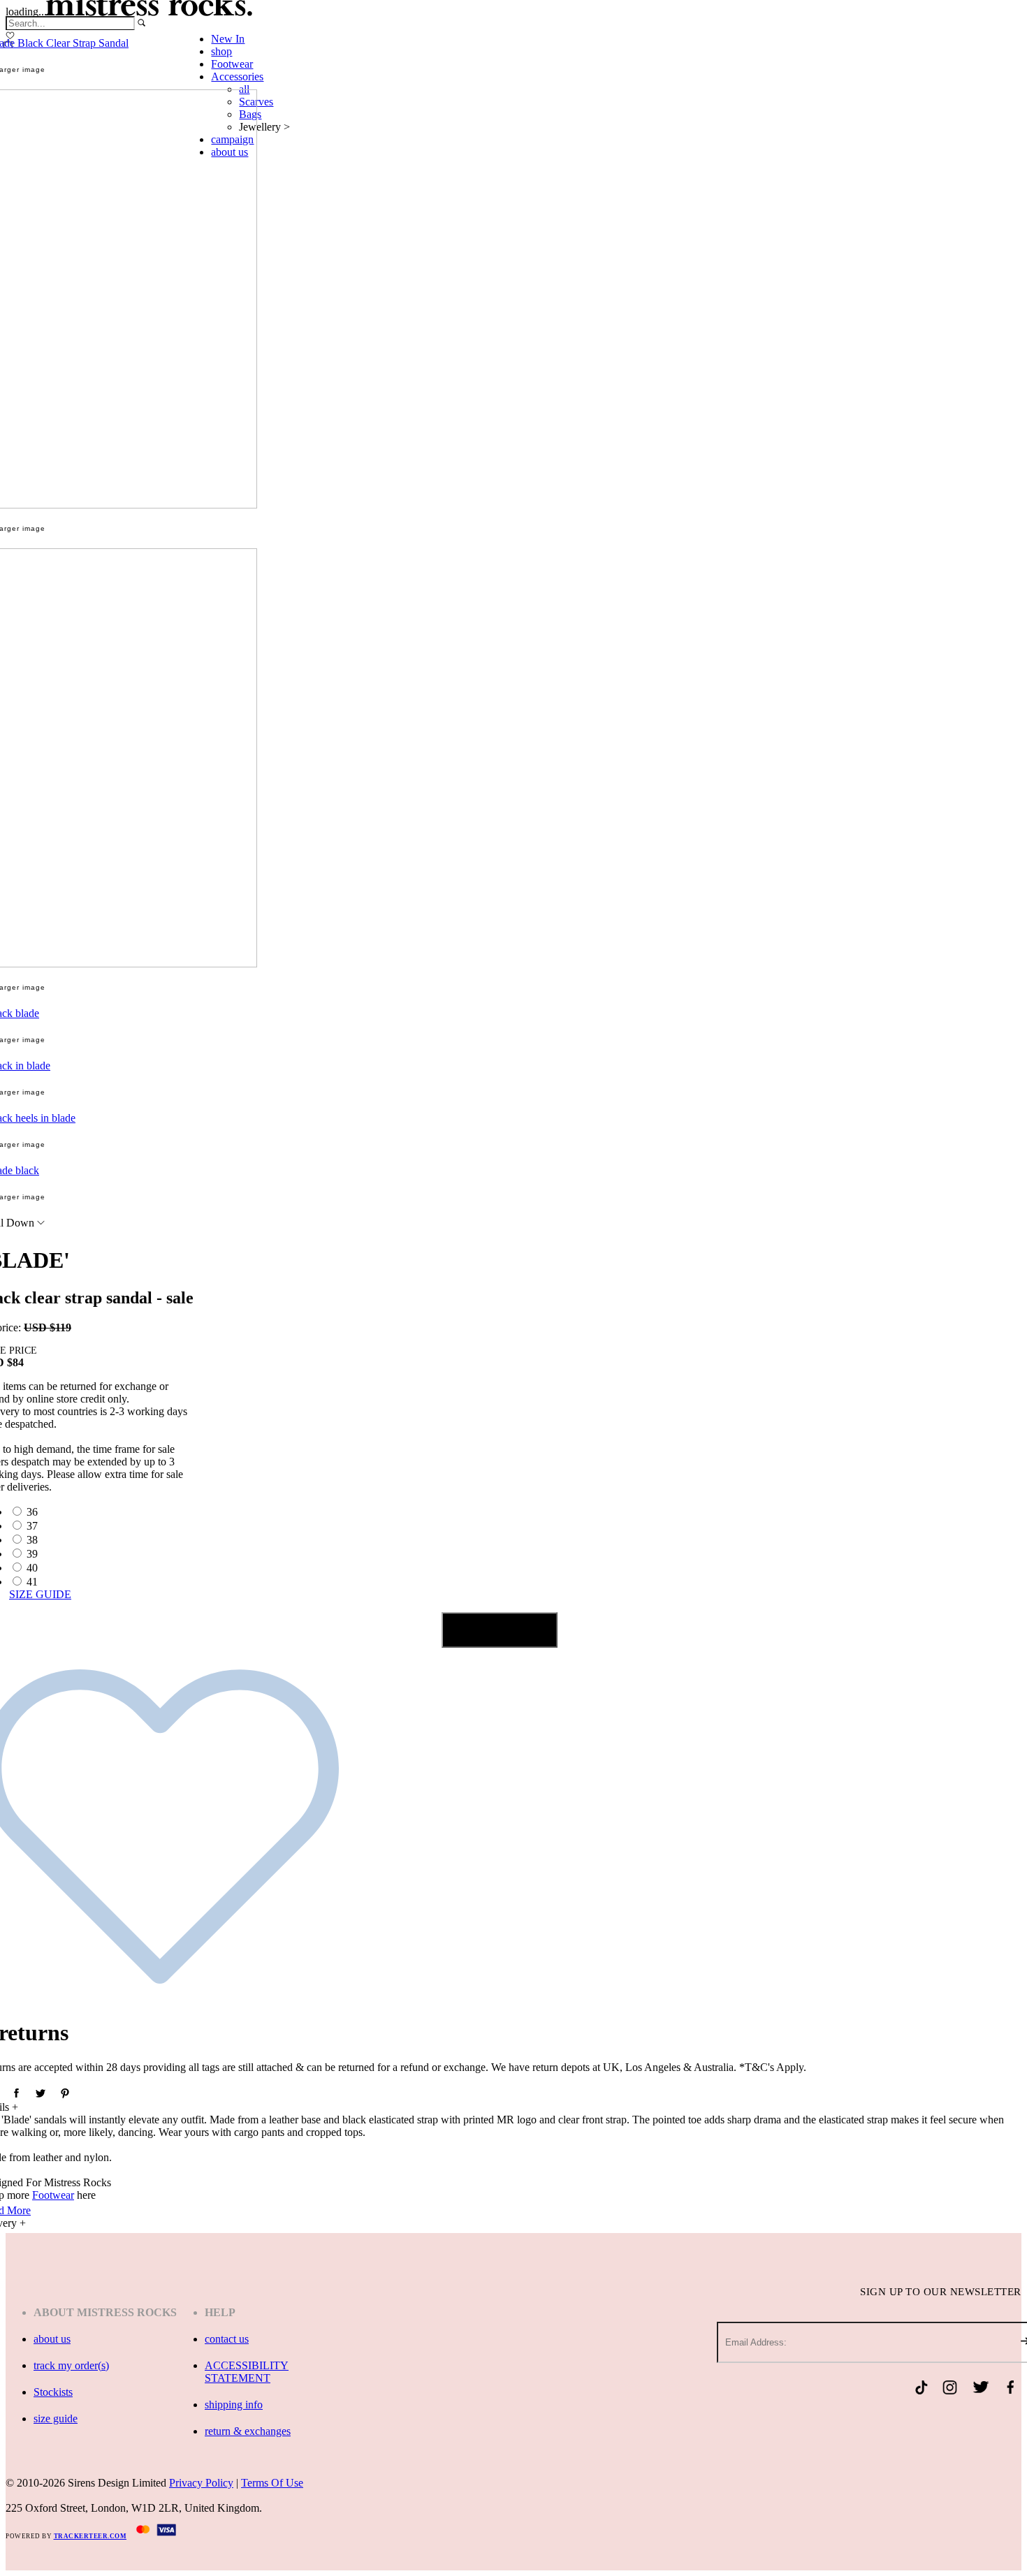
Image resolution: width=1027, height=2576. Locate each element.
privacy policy (201, 2483)
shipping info (234, 2405)
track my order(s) (71, 2365)
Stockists (53, 2392)
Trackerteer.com (90, 2536)
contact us (227, 2339)
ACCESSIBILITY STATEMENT (247, 2372)
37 (32, 1526)
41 (32, 1582)
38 (32, 1540)
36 (32, 1512)
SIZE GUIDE (40, 1594)
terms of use (272, 2483)
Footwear (53, 2195)
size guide (56, 2418)
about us (52, 2339)
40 (32, 1568)
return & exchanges (248, 2431)
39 (32, 1554)
